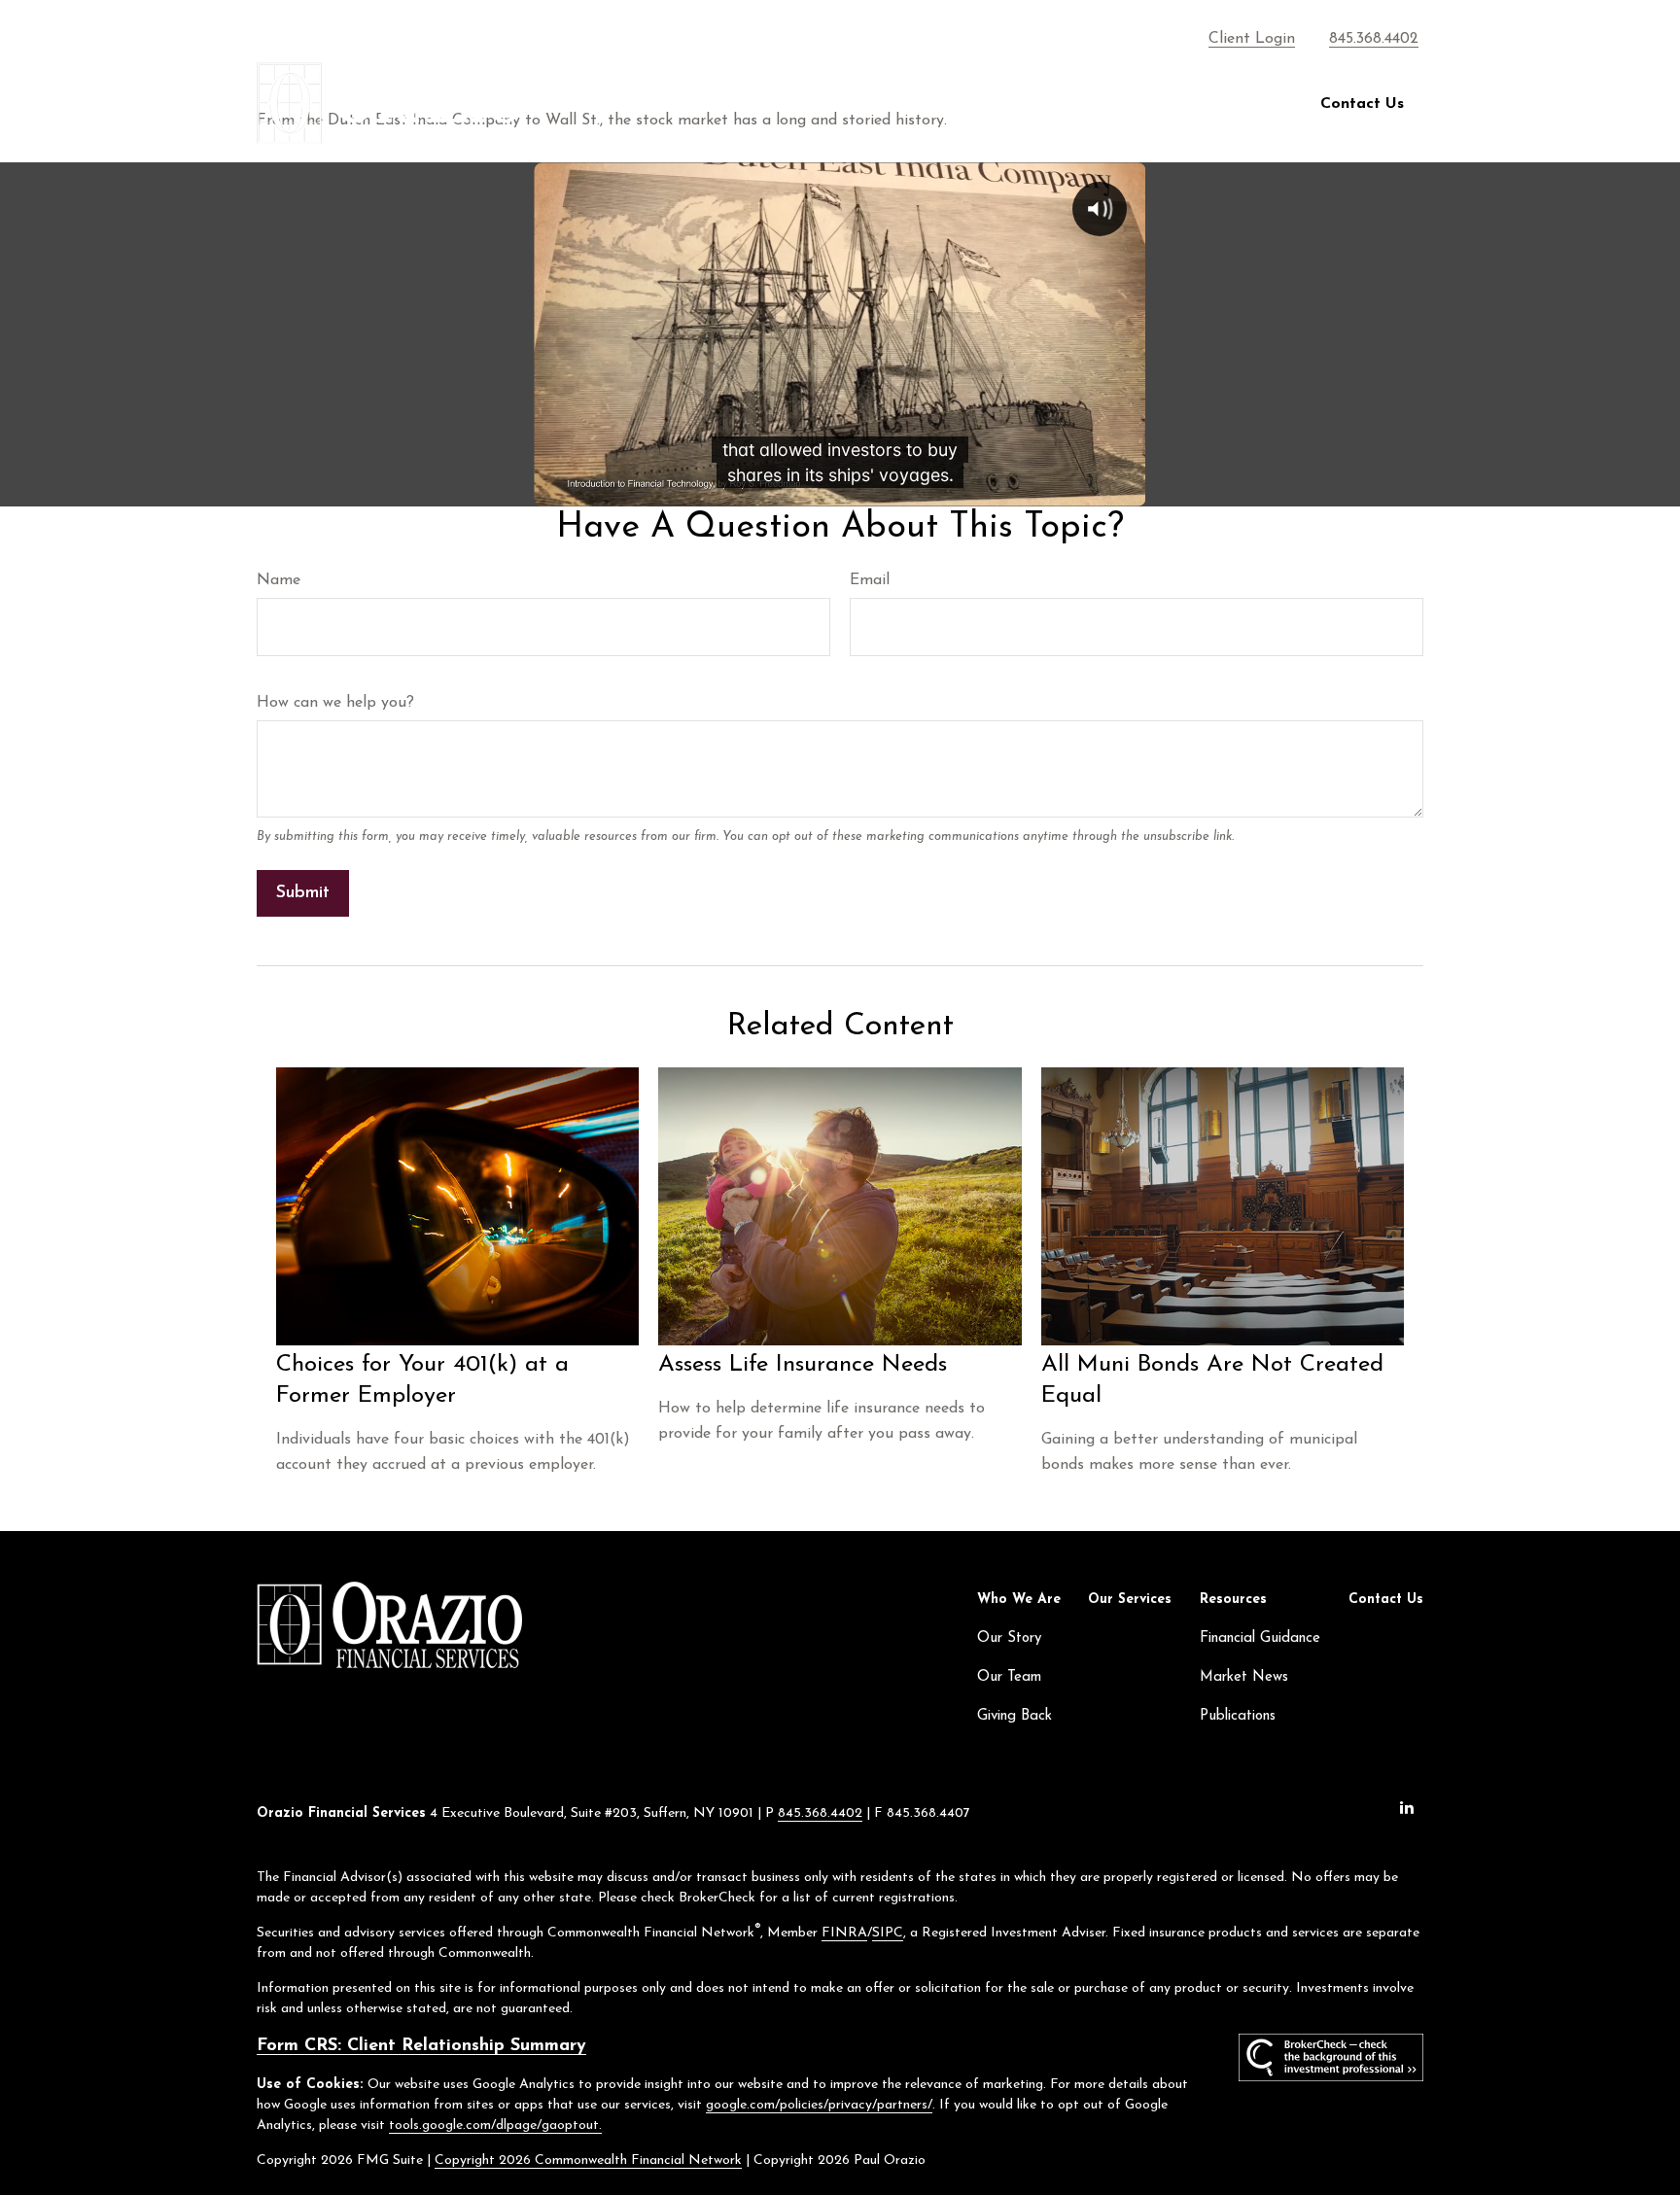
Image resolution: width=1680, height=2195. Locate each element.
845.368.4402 (1374, 39)
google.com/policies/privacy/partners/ (819, 2105)
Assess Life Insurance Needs (803, 1365)
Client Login (1252, 39)
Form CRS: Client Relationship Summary (421, 2046)
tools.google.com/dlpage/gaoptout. (495, 2125)
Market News (1244, 1677)
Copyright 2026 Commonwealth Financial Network (588, 2160)
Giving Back (1015, 1716)
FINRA (844, 1933)
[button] (972, 104)
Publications (1238, 1716)
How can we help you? (335, 703)
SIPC (888, 1933)
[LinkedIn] (1406, 1807)
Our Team (1009, 1677)
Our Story (1009, 1638)
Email (870, 580)
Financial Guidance (1260, 1638)
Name (279, 580)
